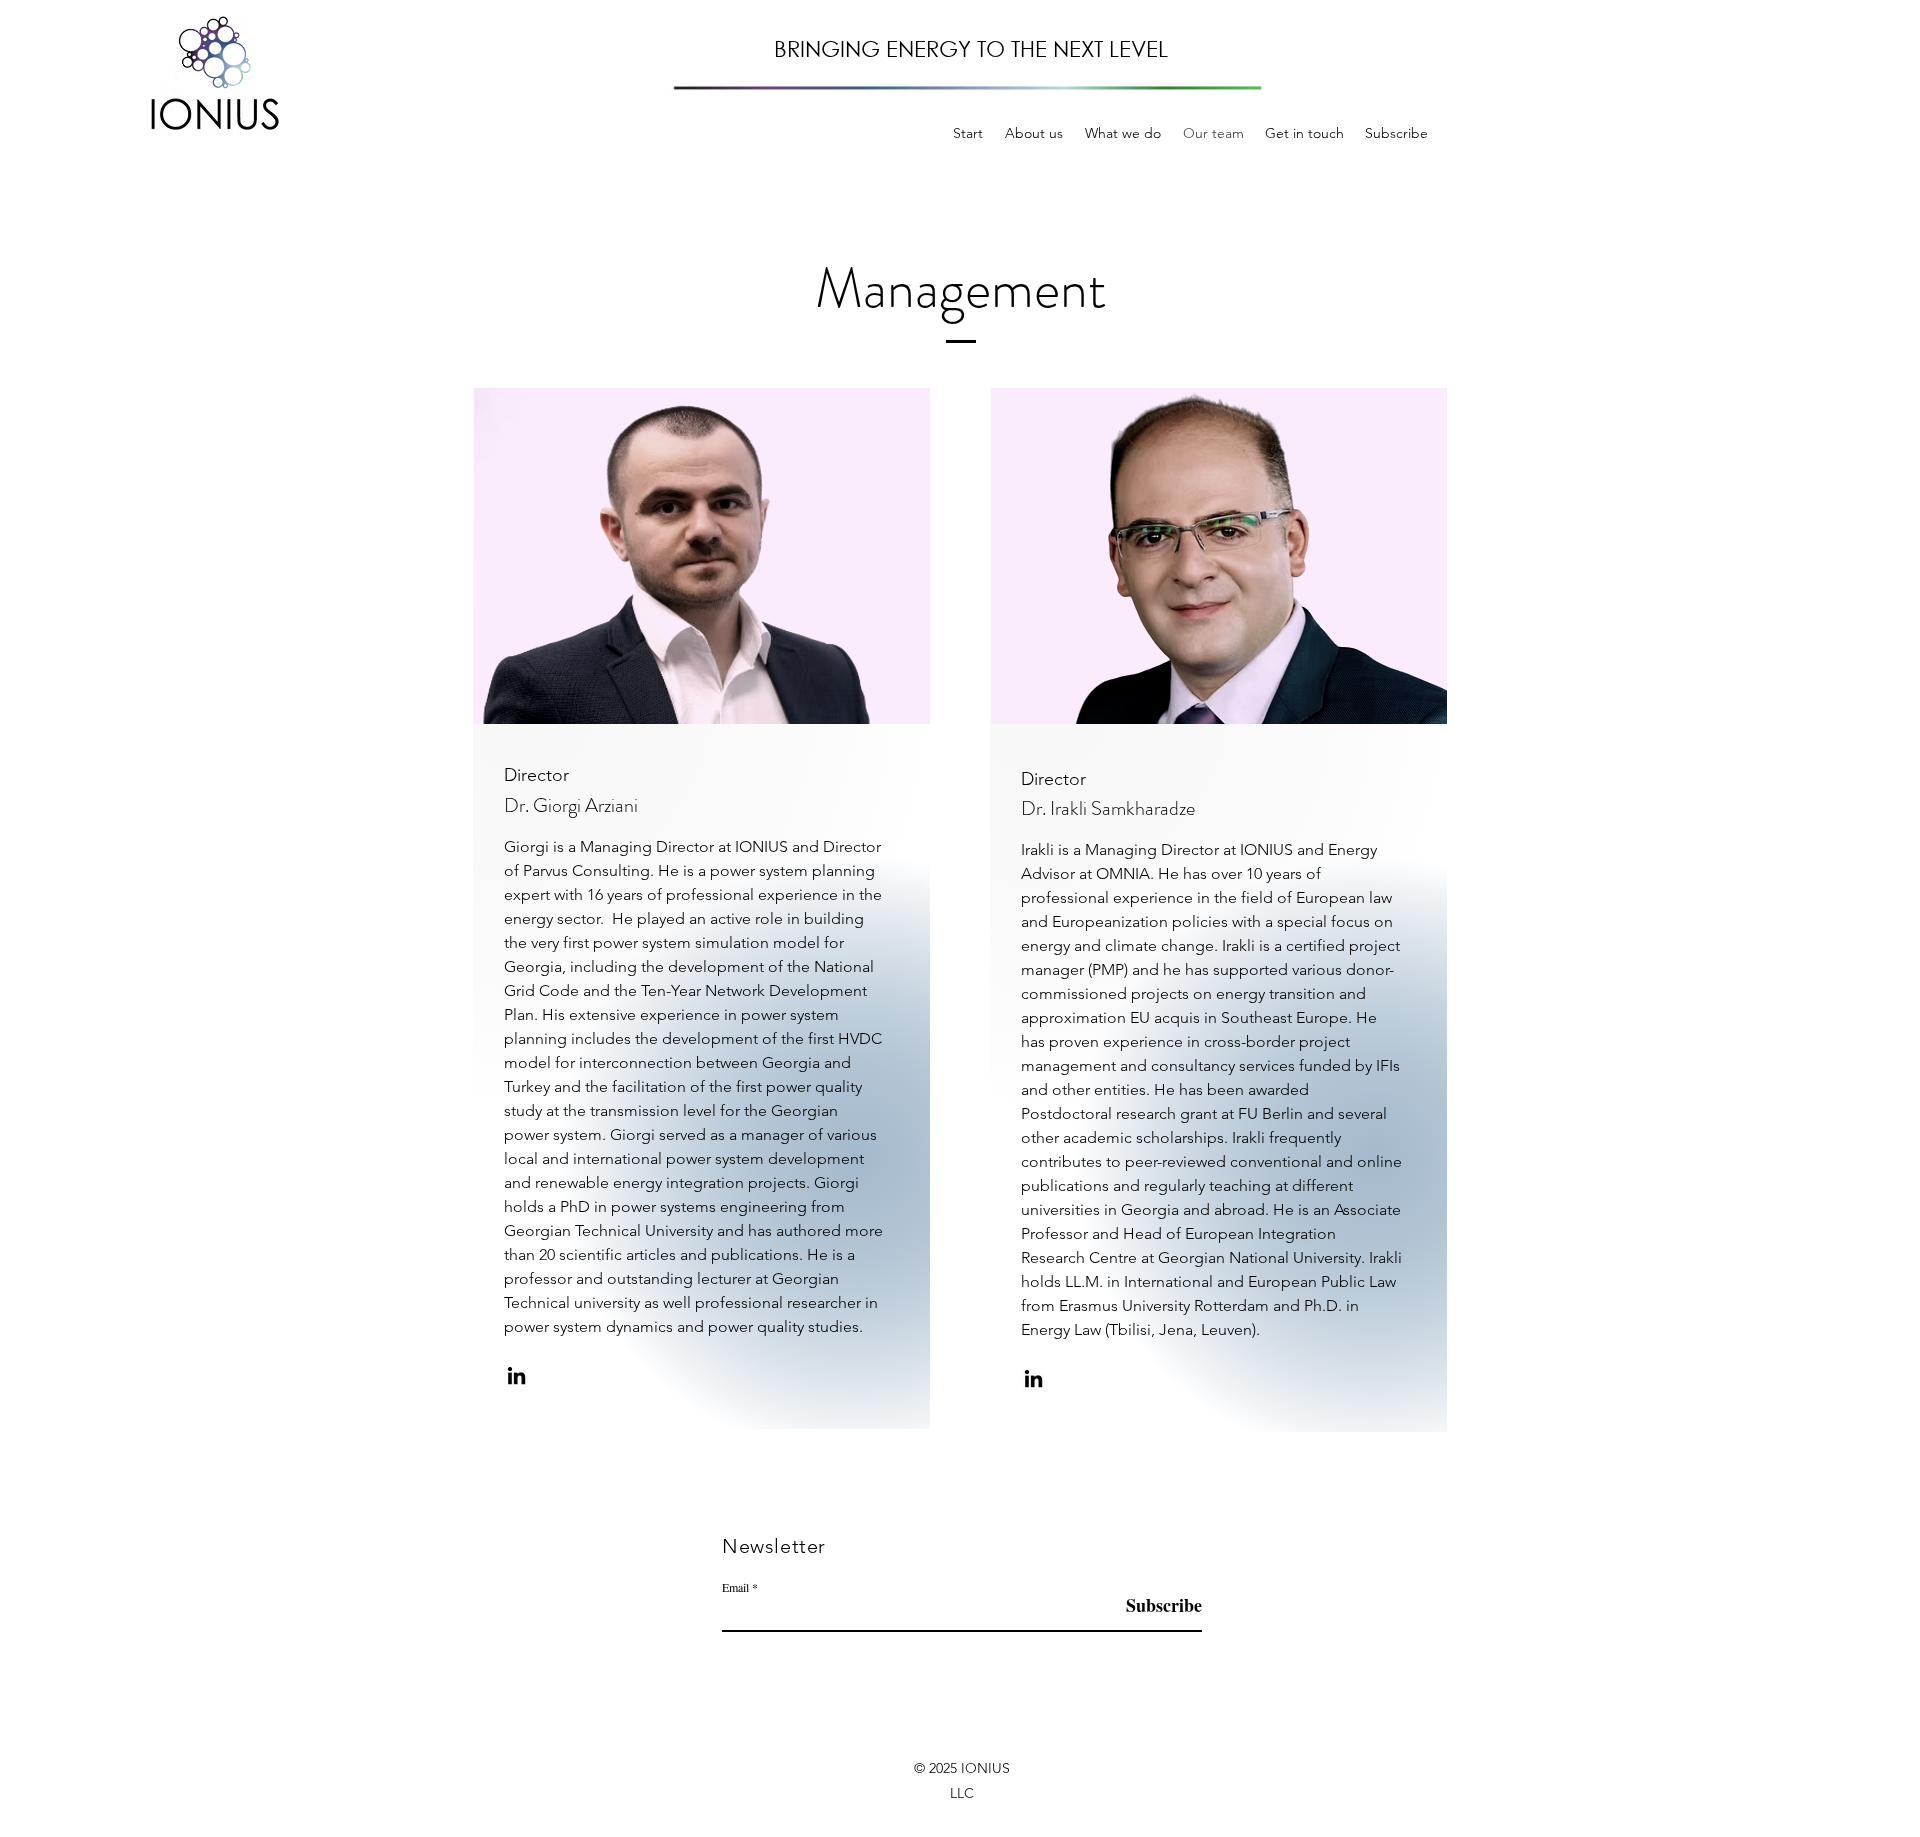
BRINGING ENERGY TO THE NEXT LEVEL (971, 48)
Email (735, 1587)
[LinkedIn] (516, 1375)
